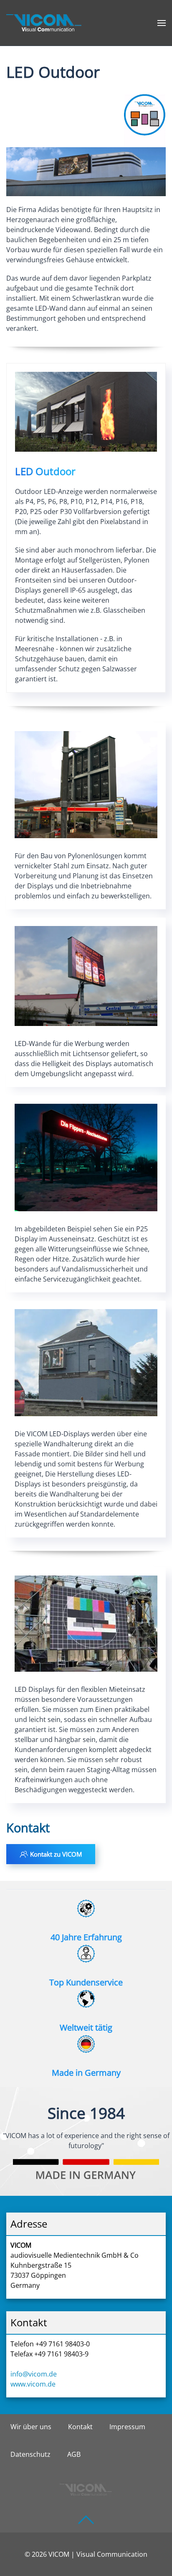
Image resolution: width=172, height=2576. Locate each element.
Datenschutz (30, 2454)
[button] (162, 23)
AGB (74, 2454)
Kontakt (80, 2427)
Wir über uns (31, 2427)
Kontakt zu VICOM (56, 1854)
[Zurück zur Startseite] (44, 23)
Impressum (127, 2427)
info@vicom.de (34, 2374)
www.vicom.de (33, 2384)
